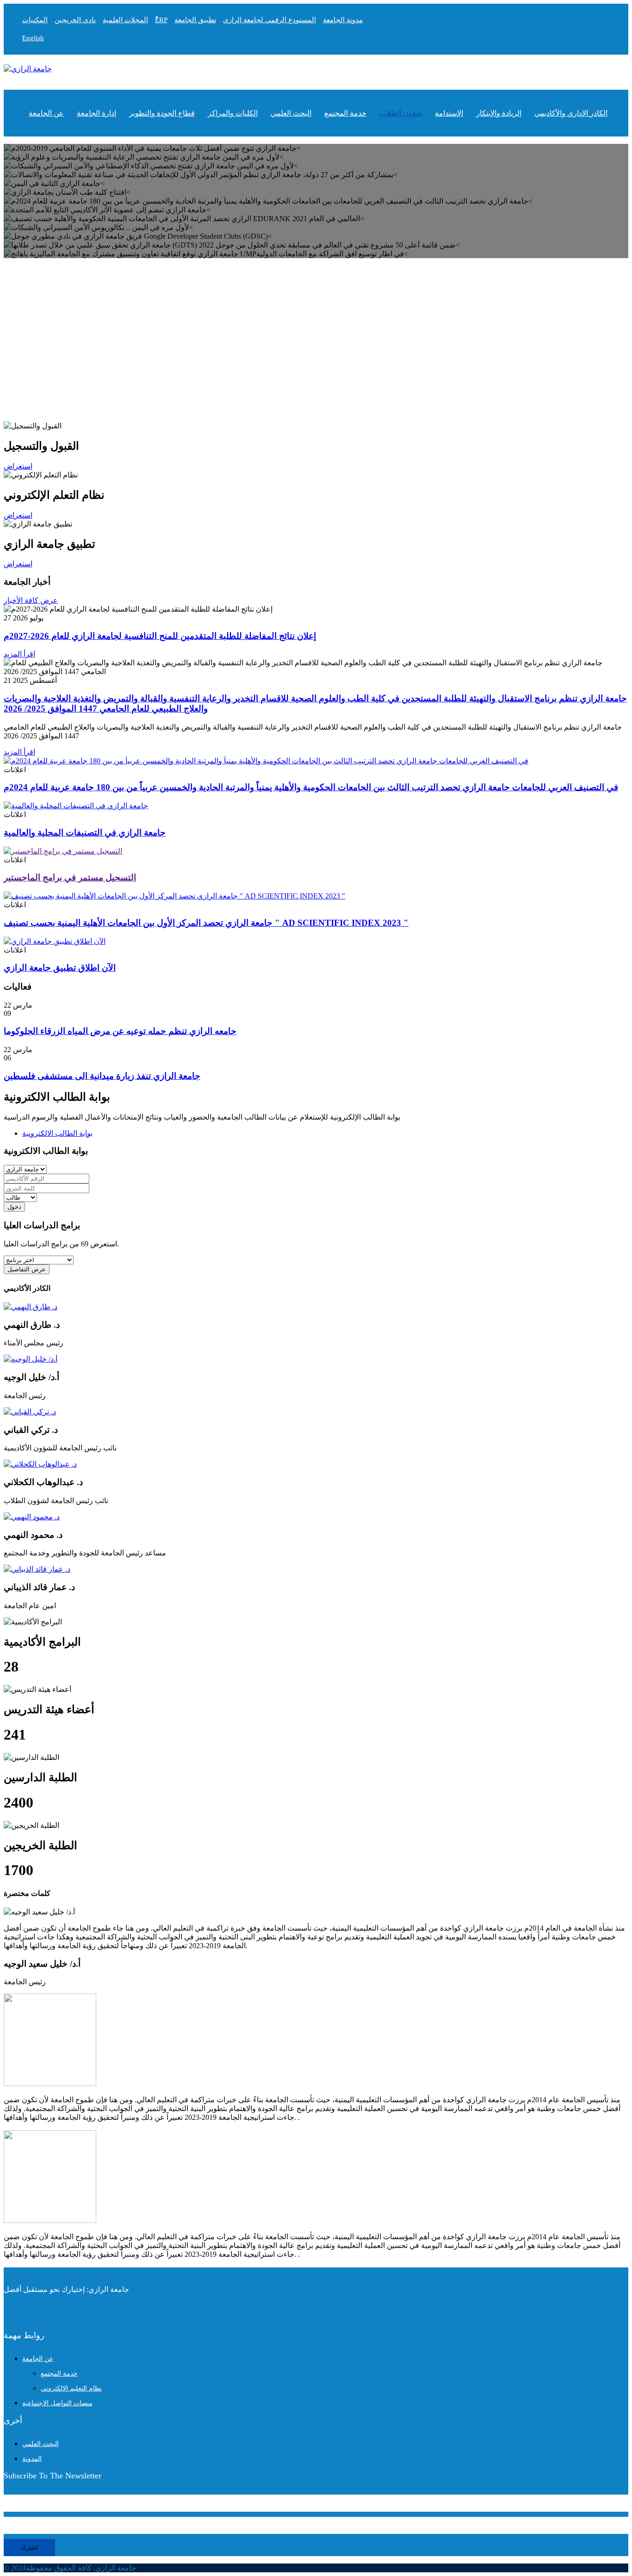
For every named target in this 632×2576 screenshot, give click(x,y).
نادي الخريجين (75, 20)
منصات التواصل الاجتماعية (57, 2403)
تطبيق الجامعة (195, 20)
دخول (14, 1207)
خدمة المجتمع (345, 113)
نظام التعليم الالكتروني (71, 2388)
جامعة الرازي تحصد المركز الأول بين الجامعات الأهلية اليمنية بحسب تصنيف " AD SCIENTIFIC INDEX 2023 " (206, 923)
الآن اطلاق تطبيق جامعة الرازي (60, 968)
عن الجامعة (46, 113)
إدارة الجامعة (96, 113)
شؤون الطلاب (401, 113)
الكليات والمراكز (233, 113)
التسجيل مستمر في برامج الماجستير (70, 877)
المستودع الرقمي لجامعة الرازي (270, 20)
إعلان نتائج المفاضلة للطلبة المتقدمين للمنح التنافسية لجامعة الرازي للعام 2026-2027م (160, 636)
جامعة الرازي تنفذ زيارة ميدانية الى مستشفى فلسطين (102, 1076)
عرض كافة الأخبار (31, 600)
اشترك (29, 2548)
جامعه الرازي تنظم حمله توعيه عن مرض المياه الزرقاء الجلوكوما (120, 1031)
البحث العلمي (291, 113)
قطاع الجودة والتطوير (162, 113)
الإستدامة (449, 113)
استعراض (18, 564)
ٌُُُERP (161, 20)
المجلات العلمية (125, 20)
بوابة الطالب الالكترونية (57, 1133)
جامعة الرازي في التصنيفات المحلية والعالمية (85, 833)
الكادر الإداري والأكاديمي (571, 113)
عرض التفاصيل (27, 1269)
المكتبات (35, 20)
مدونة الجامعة (343, 20)
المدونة (32, 2459)
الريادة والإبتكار (499, 113)
